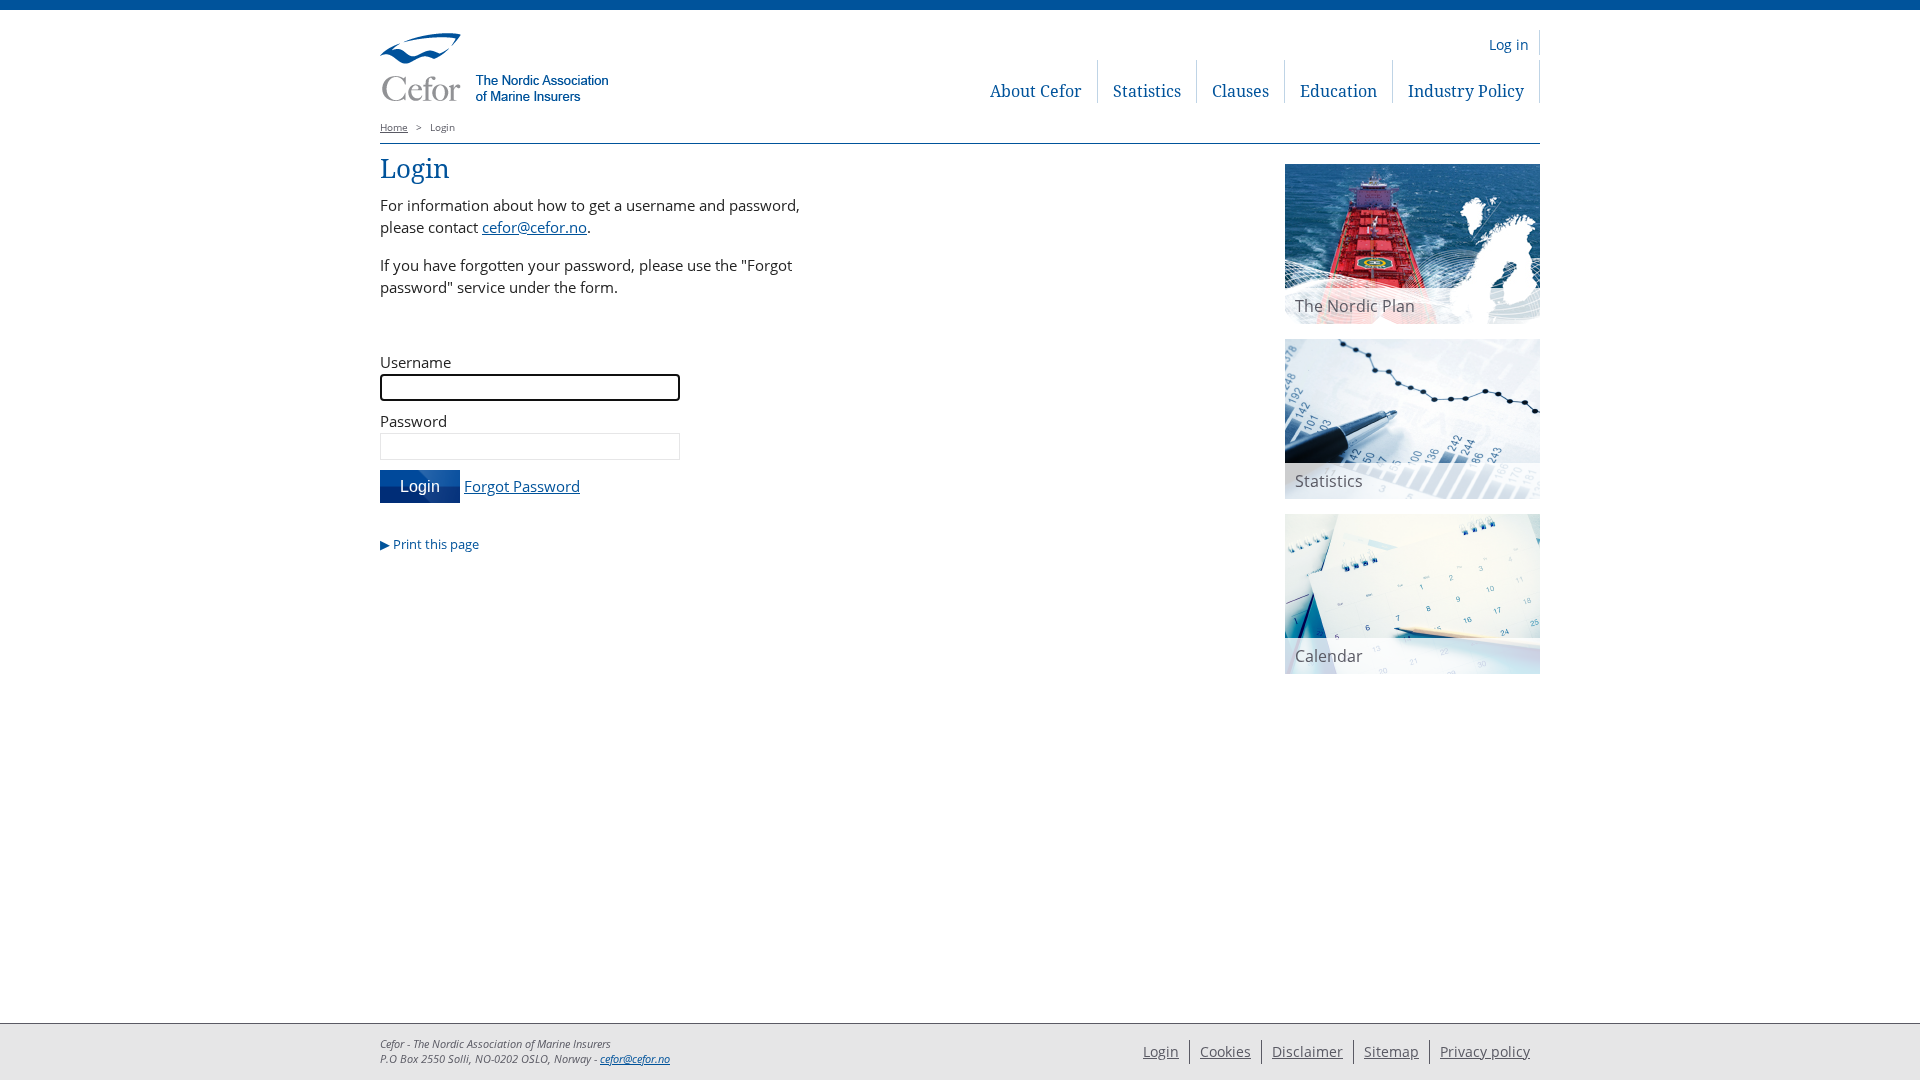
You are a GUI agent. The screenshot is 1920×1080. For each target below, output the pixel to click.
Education (1338, 91)
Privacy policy (1485, 1051)
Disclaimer (1307, 1051)
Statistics (1147, 91)
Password (413, 421)
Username (415, 362)
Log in (1509, 44)
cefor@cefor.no (534, 227)
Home (394, 127)
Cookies (1225, 1051)
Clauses (1240, 91)
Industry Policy (1466, 91)
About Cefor (1036, 91)
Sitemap (1391, 1051)
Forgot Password (522, 486)
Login (1161, 1051)
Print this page (436, 544)
